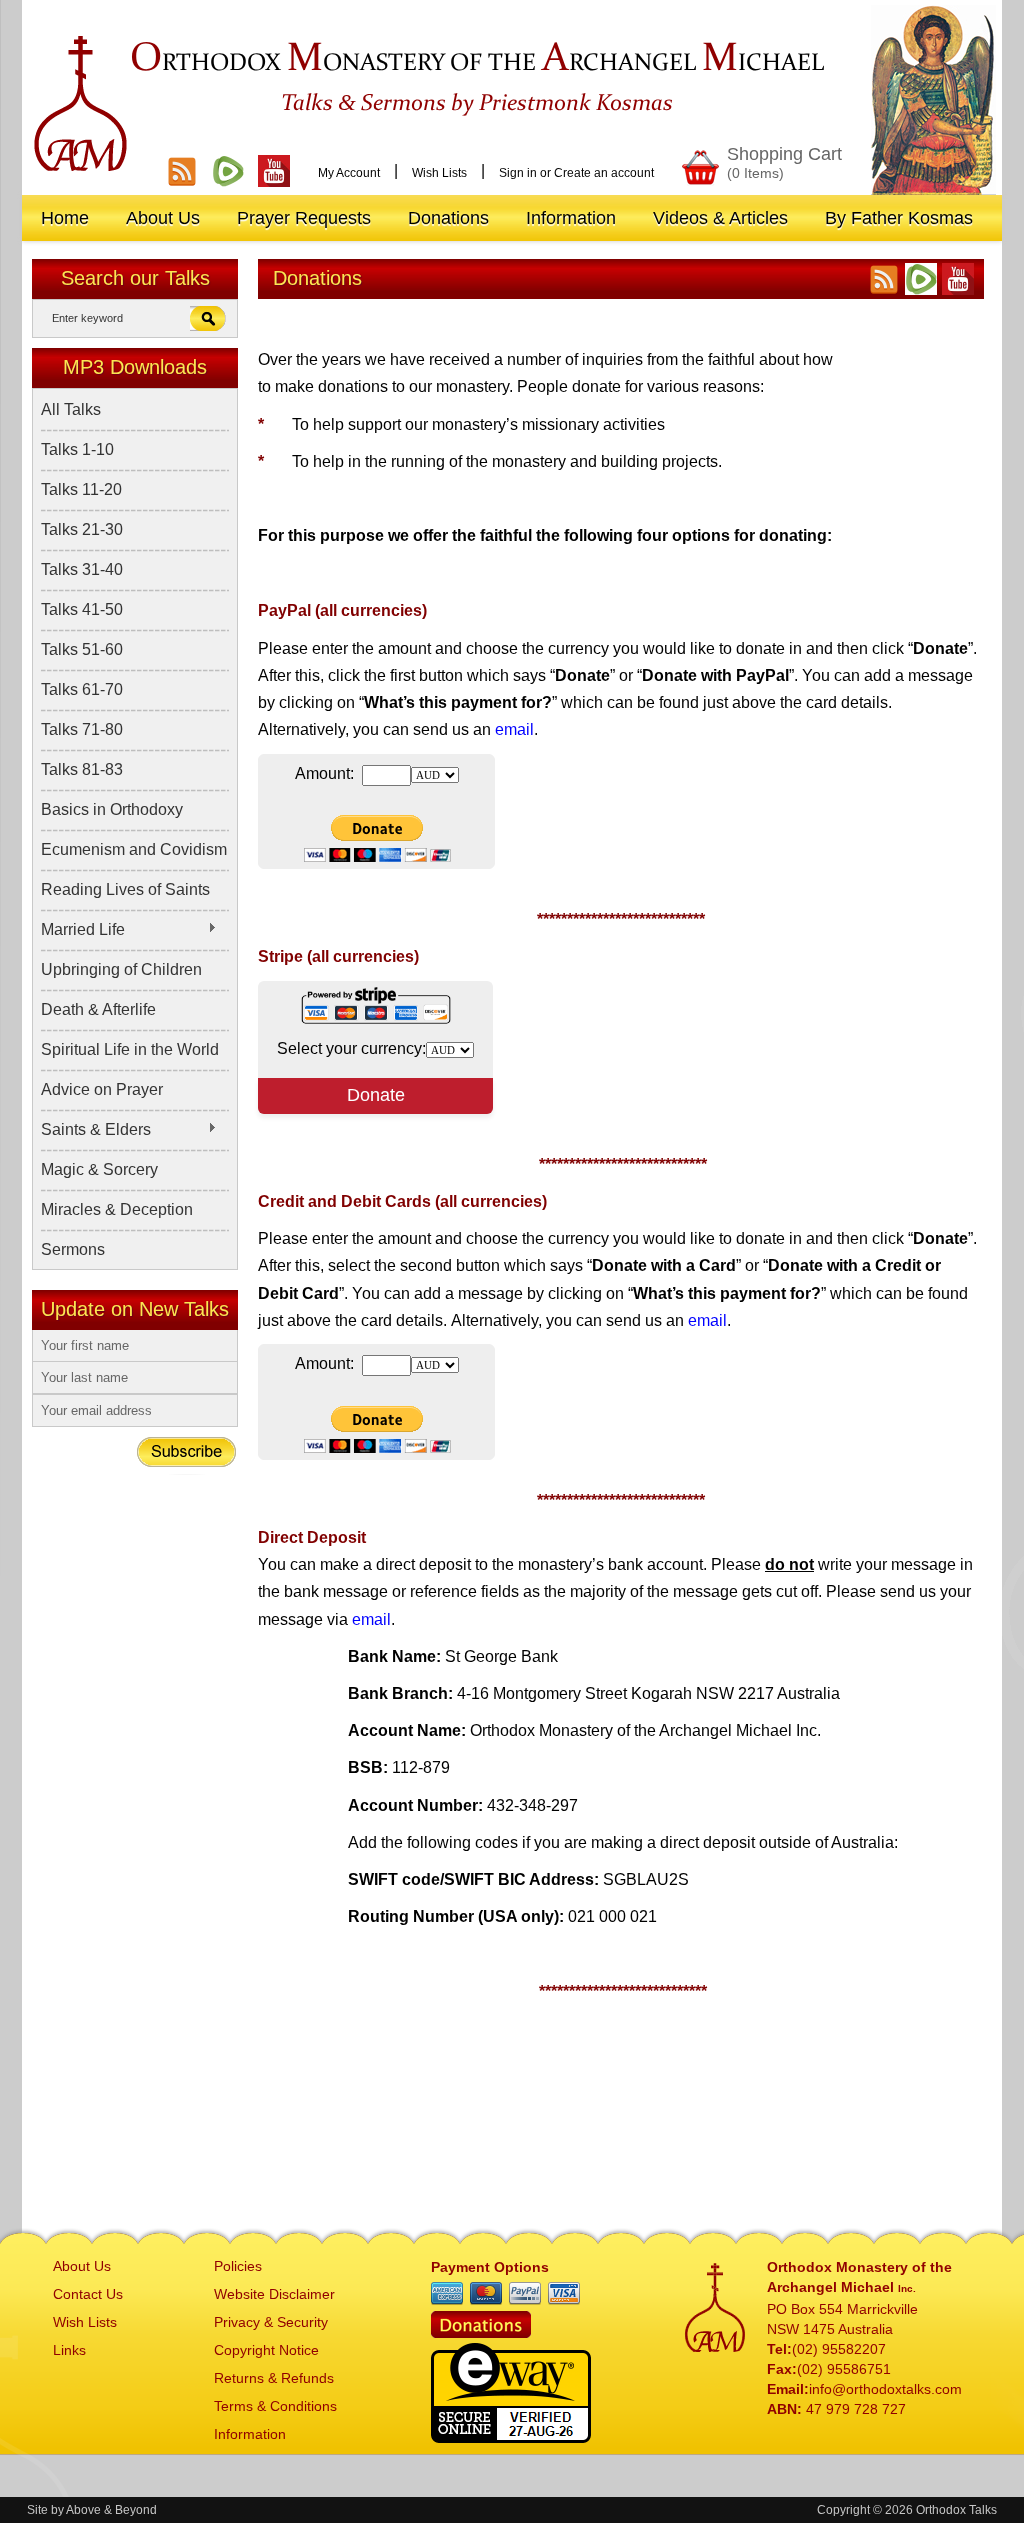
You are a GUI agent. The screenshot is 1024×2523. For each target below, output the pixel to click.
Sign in (518, 173)
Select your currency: (351, 1048)
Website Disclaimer (274, 2294)
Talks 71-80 (82, 729)
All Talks (71, 409)
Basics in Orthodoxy (112, 809)
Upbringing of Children (121, 969)
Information (250, 2434)
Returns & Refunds (274, 2378)
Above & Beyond (111, 2510)
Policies (238, 2266)
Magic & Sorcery (99, 1169)
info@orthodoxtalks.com (885, 2389)
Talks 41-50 (82, 609)
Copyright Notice (266, 2350)
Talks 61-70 (82, 689)
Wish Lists (439, 173)
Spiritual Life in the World (130, 1049)
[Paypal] (525, 2294)
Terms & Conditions (275, 2406)
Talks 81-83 (82, 769)
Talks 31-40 (82, 569)
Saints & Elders (96, 1130)
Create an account (604, 173)
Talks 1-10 (77, 449)
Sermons (73, 1249)
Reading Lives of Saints (125, 889)
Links (69, 2350)
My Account (349, 173)
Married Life (83, 930)
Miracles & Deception (117, 1209)
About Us (82, 2266)
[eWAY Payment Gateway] (511, 2437)
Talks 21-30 (82, 529)
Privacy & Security (271, 2322)
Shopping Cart (784, 162)
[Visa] (564, 2294)
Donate (376, 1095)
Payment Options (490, 2267)
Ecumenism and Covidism (134, 849)
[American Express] (447, 2294)
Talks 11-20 (81, 489)
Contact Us (88, 2294)
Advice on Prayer (102, 1089)
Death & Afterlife (98, 1009)
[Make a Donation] (481, 2332)
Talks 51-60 (82, 649)
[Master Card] (486, 2294)
